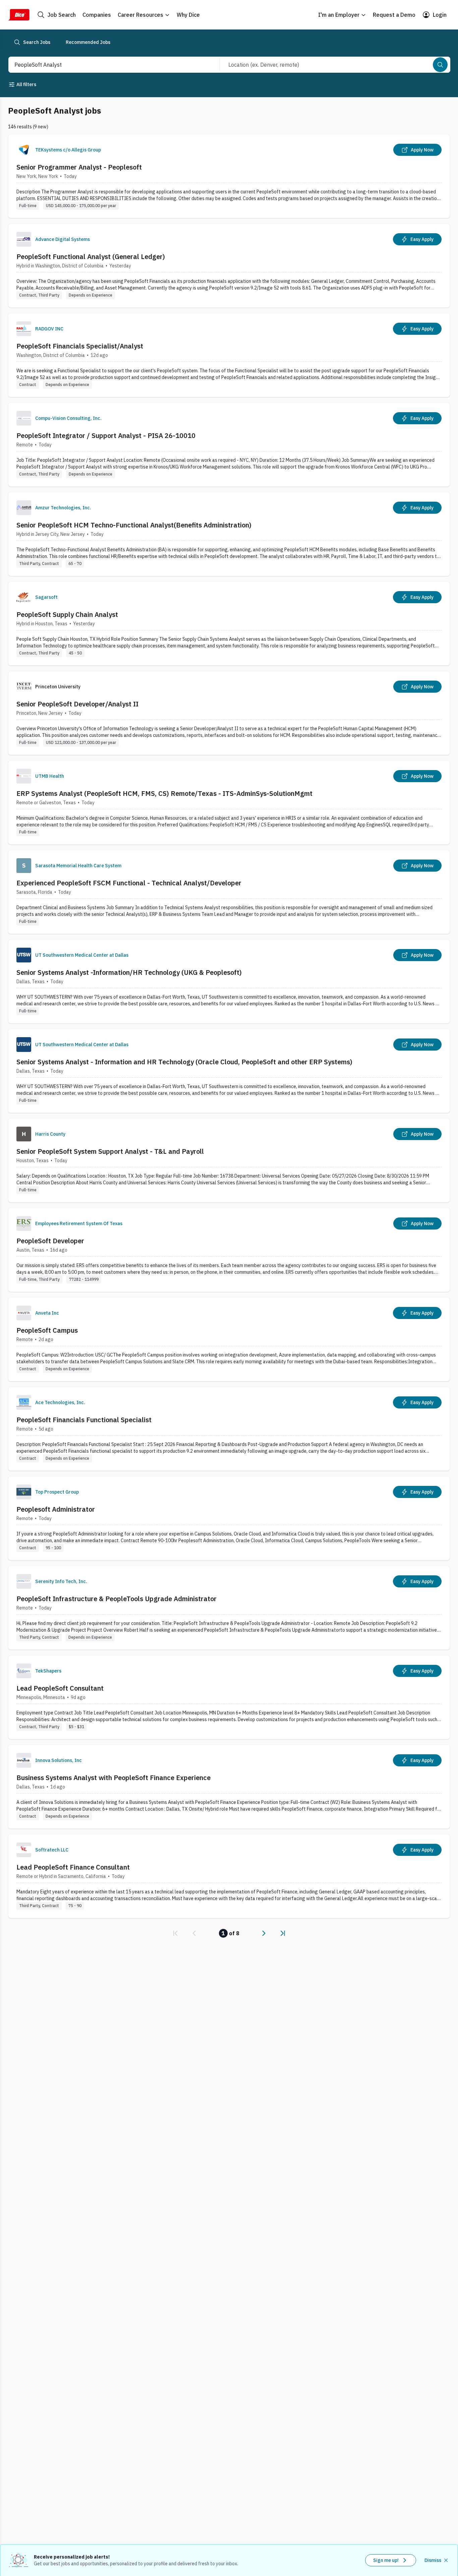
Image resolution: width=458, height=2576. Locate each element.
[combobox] (107, 65)
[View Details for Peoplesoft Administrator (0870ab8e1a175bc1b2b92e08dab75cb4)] (229, 1518)
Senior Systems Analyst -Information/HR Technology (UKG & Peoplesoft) (129, 972)
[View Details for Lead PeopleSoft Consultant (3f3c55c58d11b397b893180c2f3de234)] (229, 1697)
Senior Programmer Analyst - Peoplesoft (79, 167)
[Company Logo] (24, 150)
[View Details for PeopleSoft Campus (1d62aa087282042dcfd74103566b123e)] (229, 1339)
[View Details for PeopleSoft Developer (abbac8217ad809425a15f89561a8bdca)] (229, 1250)
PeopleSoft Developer (50, 1241)
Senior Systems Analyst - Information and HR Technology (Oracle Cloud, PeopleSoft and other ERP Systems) (184, 1062)
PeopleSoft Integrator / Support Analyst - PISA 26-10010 (106, 435)
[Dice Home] (19, 15)
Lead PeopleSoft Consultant (60, 1688)
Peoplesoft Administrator (56, 1509)
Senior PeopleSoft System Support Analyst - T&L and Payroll (110, 1151)
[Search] (440, 65)
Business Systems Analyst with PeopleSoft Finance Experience (113, 1778)
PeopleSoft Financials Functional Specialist (84, 1420)
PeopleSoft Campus (47, 1330)
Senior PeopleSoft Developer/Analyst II (77, 704)
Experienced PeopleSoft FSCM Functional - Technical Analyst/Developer (129, 883)
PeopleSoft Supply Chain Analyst (67, 614)
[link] (175, 1933)
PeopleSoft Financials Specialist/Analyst (80, 346)
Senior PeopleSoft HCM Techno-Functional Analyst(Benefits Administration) (134, 525)
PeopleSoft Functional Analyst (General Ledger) (91, 257)
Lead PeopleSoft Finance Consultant (73, 1867)
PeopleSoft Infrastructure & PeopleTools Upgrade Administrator (117, 1599)
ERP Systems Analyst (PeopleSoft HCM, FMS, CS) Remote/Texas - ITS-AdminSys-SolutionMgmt (164, 793)
